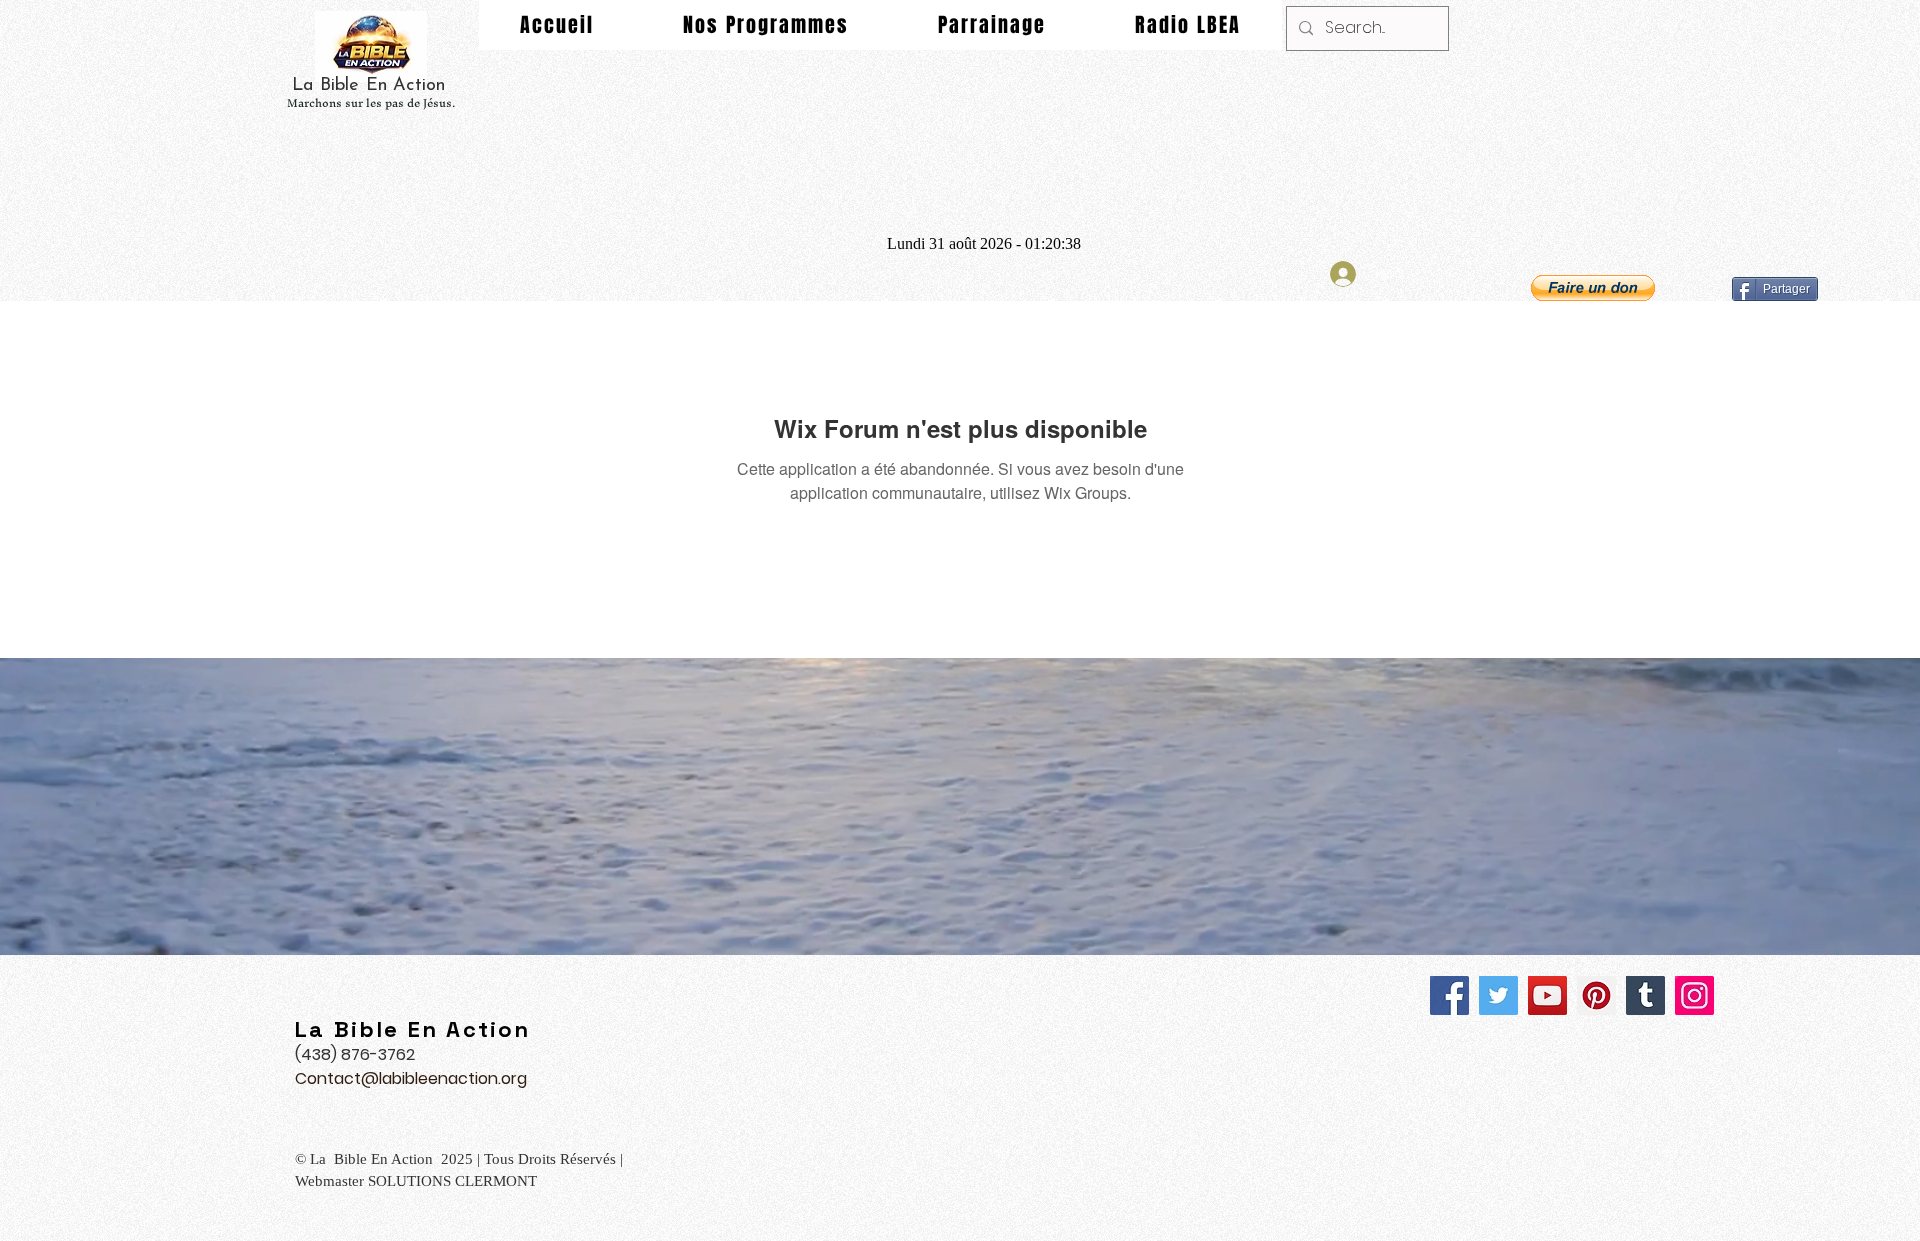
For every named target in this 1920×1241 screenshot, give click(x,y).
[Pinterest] (1596, 995)
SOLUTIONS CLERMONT (454, 1181)
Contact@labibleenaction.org (411, 1078)
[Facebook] (1449, 995)
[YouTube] (1547, 995)
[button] (1593, 288)
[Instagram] (1694, 995)
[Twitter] (1498, 995)
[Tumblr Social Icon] (1645, 995)
